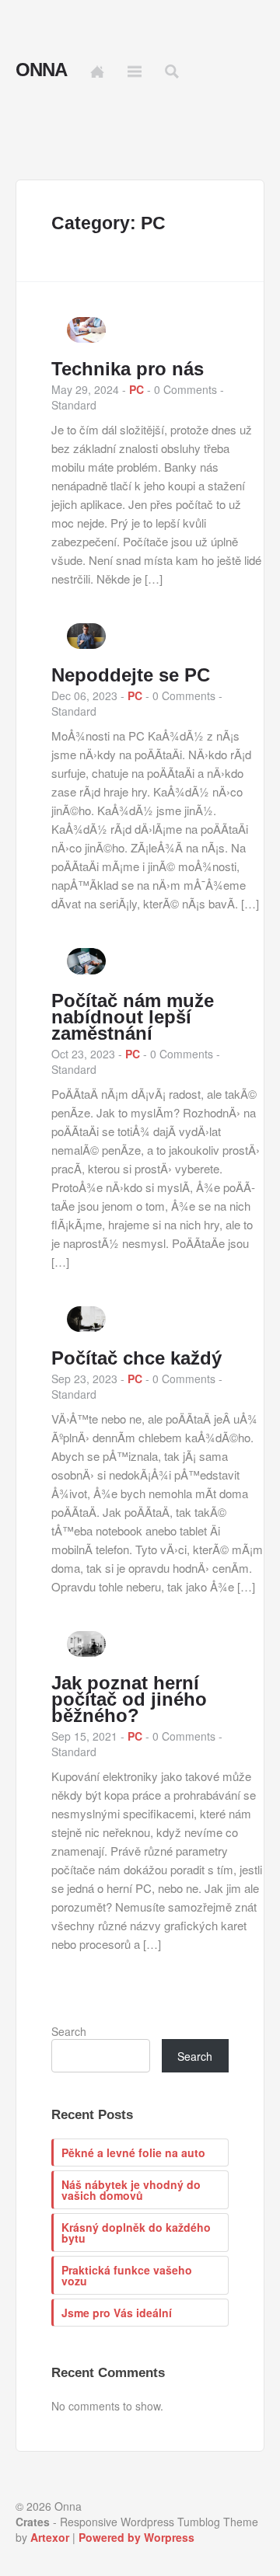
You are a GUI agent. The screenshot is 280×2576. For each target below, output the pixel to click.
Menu (135, 71)
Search (69, 2031)
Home (97, 71)
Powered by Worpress (136, 2537)
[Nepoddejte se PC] (86, 644)
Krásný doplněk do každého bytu (136, 2233)
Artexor (50, 2537)
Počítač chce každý (136, 1358)
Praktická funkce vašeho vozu (127, 2275)
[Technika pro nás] (86, 338)
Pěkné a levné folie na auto (133, 2152)
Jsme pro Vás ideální (117, 2313)
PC (136, 389)
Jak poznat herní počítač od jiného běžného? (129, 1699)
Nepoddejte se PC (131, 675)
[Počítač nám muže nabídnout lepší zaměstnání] (86, 970)
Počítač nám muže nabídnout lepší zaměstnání (133, 1017)
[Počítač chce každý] (86, 1327)
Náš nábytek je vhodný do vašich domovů (131, 2190)
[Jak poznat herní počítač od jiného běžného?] (86, 1652)
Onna (41, 70)
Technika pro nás (128, 369)
